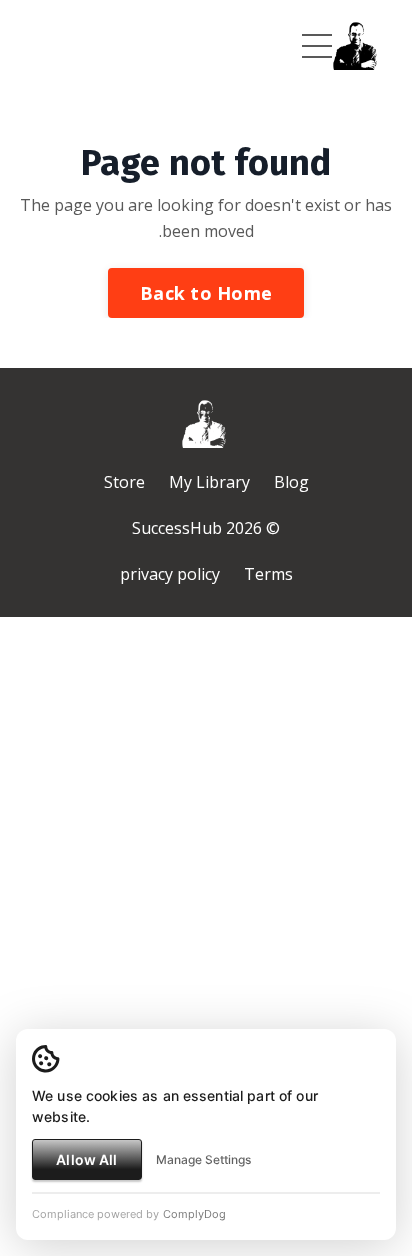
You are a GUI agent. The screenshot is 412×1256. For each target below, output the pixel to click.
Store (124, 482)
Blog (291, 482)
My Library (209, 482)
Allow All (86, 1159)
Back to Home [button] (206, 293)
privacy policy (170, 574)
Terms (268, 574)
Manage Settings (203, 1159)
